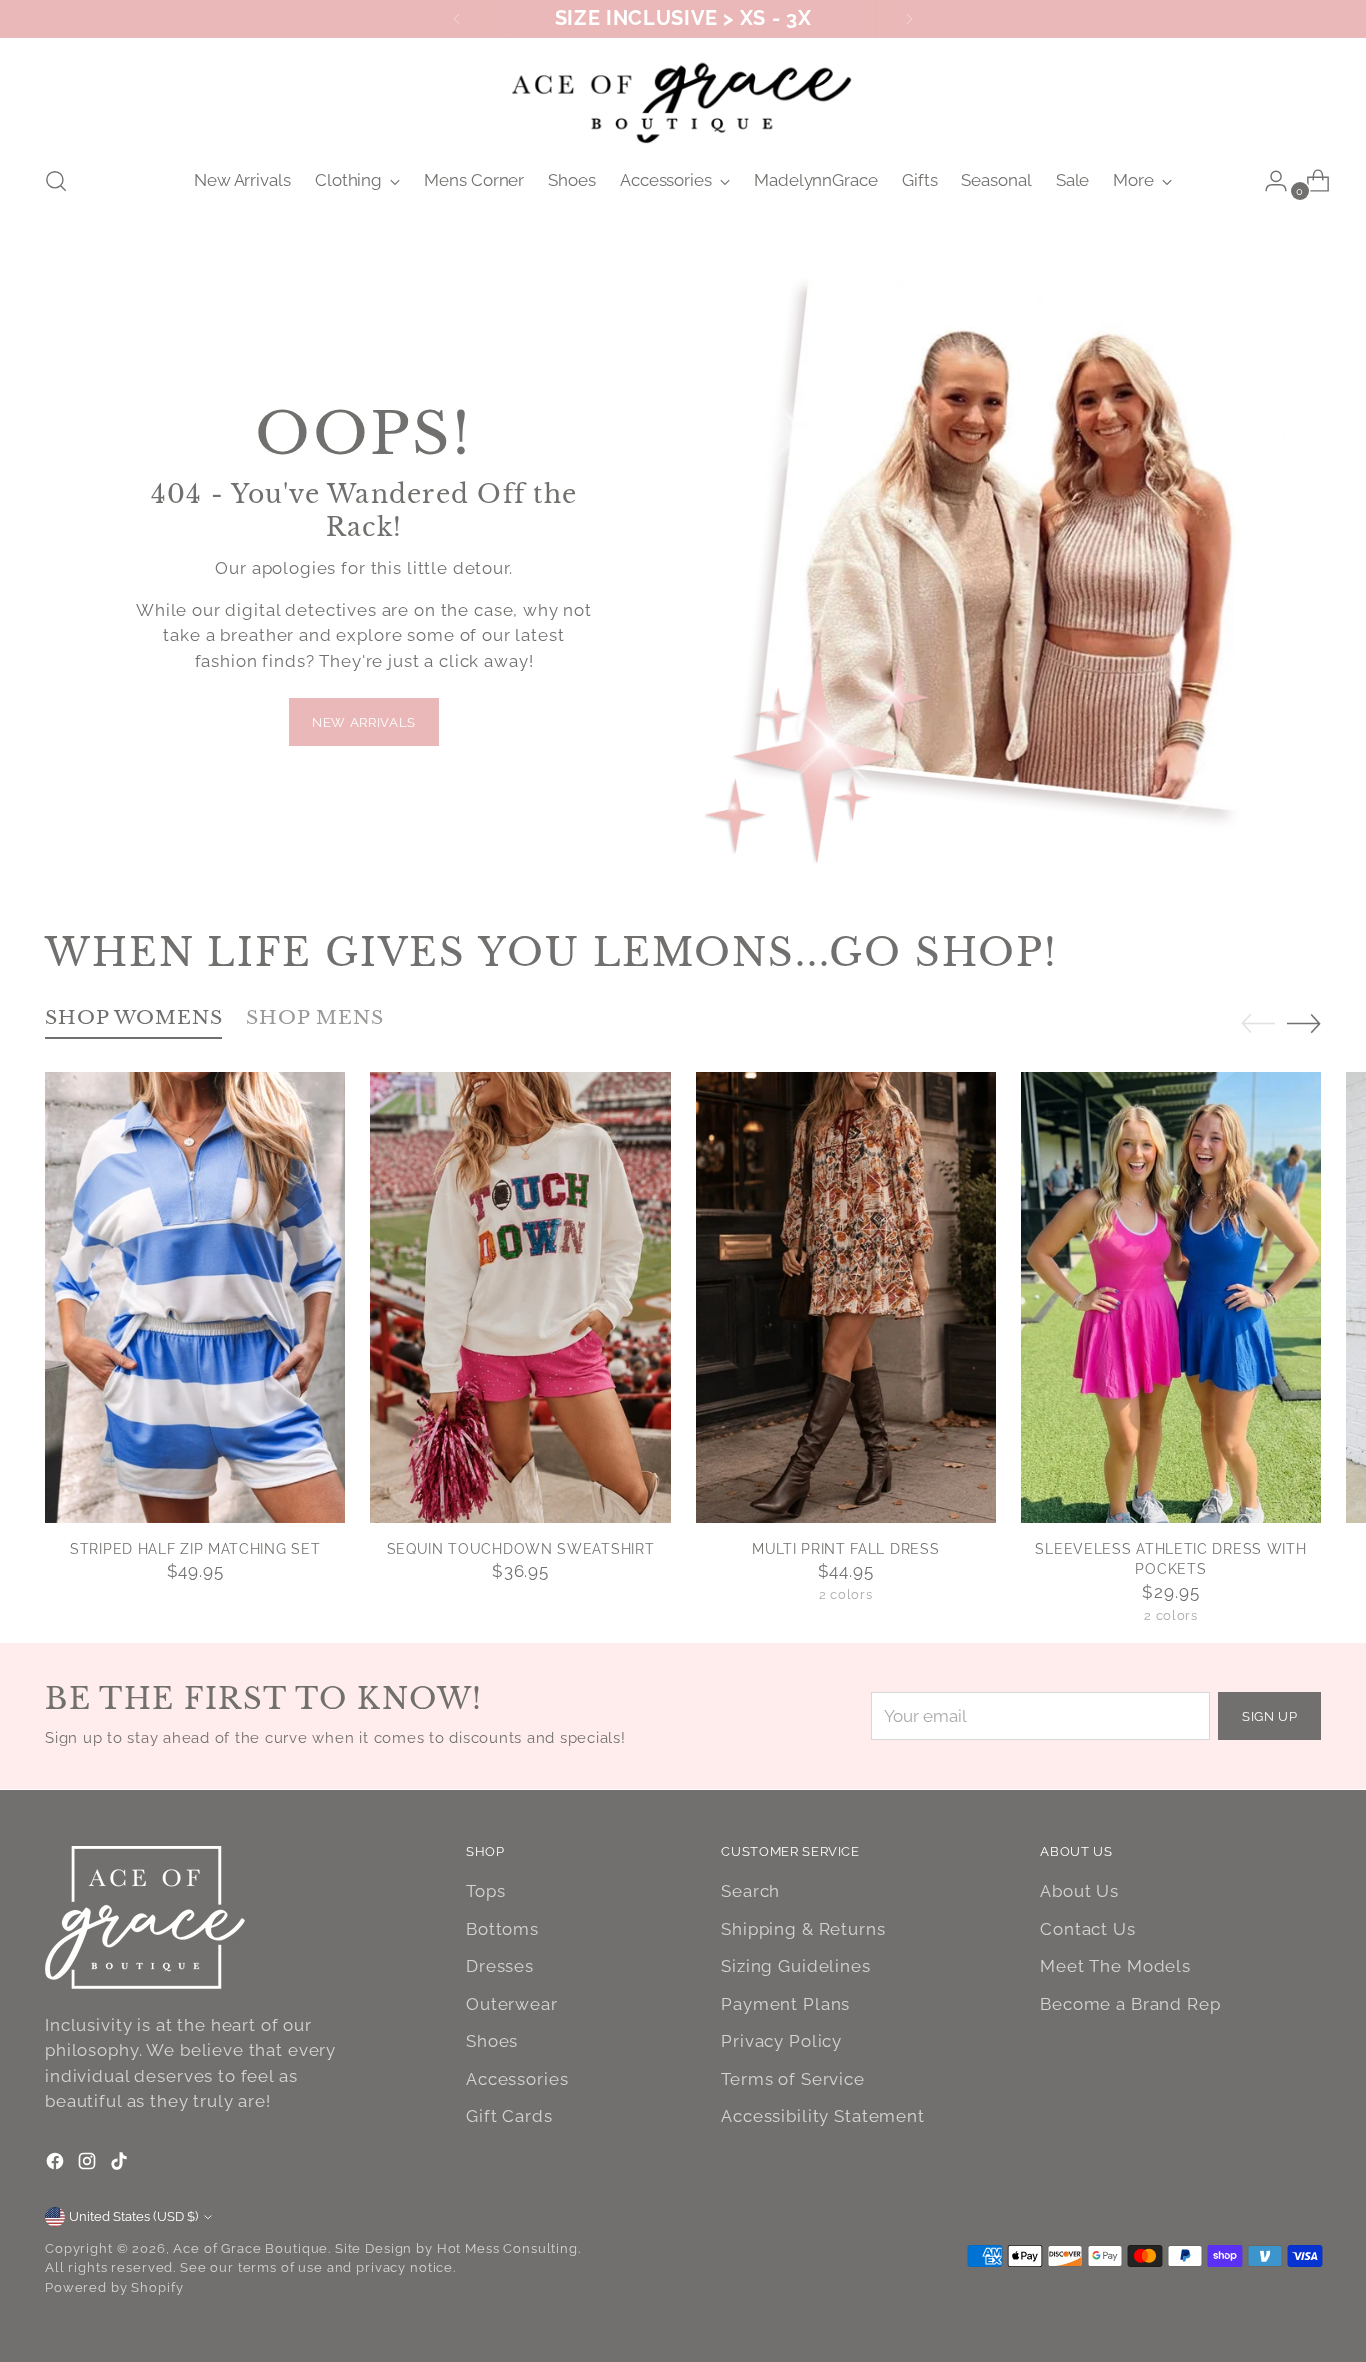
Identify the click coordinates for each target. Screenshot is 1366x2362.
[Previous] (457, 19)
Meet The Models (1115, 1966)
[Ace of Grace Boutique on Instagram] (89, 2165)
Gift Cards (509, 2116)
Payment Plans (785, 2004)
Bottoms (502, 1929)
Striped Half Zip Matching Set (195, 1549)
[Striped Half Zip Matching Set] (195, 1297)
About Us (1079, 1891)
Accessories (517, 2079)
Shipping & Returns (803, 1929)
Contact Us (1088, 1929)
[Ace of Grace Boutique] (683, 98)
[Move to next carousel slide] (1304, 1023)
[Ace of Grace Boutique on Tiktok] (121, 2165)
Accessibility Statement (823, 2116)
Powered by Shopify (114, 2287)
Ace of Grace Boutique (250, 2248)
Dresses (500, 1966)
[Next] (909, 19)
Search (750, 1891)
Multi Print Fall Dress (845, 1549)
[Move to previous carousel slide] (1258, 1024)
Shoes (492, 2041)
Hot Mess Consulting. (509, 2248)
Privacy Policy (781, 2041)
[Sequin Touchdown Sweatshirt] (520, 1297)
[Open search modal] (56, 181)
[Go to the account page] (1268, 181)
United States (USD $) (133, 2216)
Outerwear (512, 2004)
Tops (485, 1891)
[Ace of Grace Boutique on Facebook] (57, 2165)
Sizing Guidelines (795, 1966)
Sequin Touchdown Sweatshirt (521, 1549)
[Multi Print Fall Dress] (846, 1297)
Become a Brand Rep (1130, 2004)
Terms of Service (793, 2079)
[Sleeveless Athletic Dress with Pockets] (1171, 1297)
